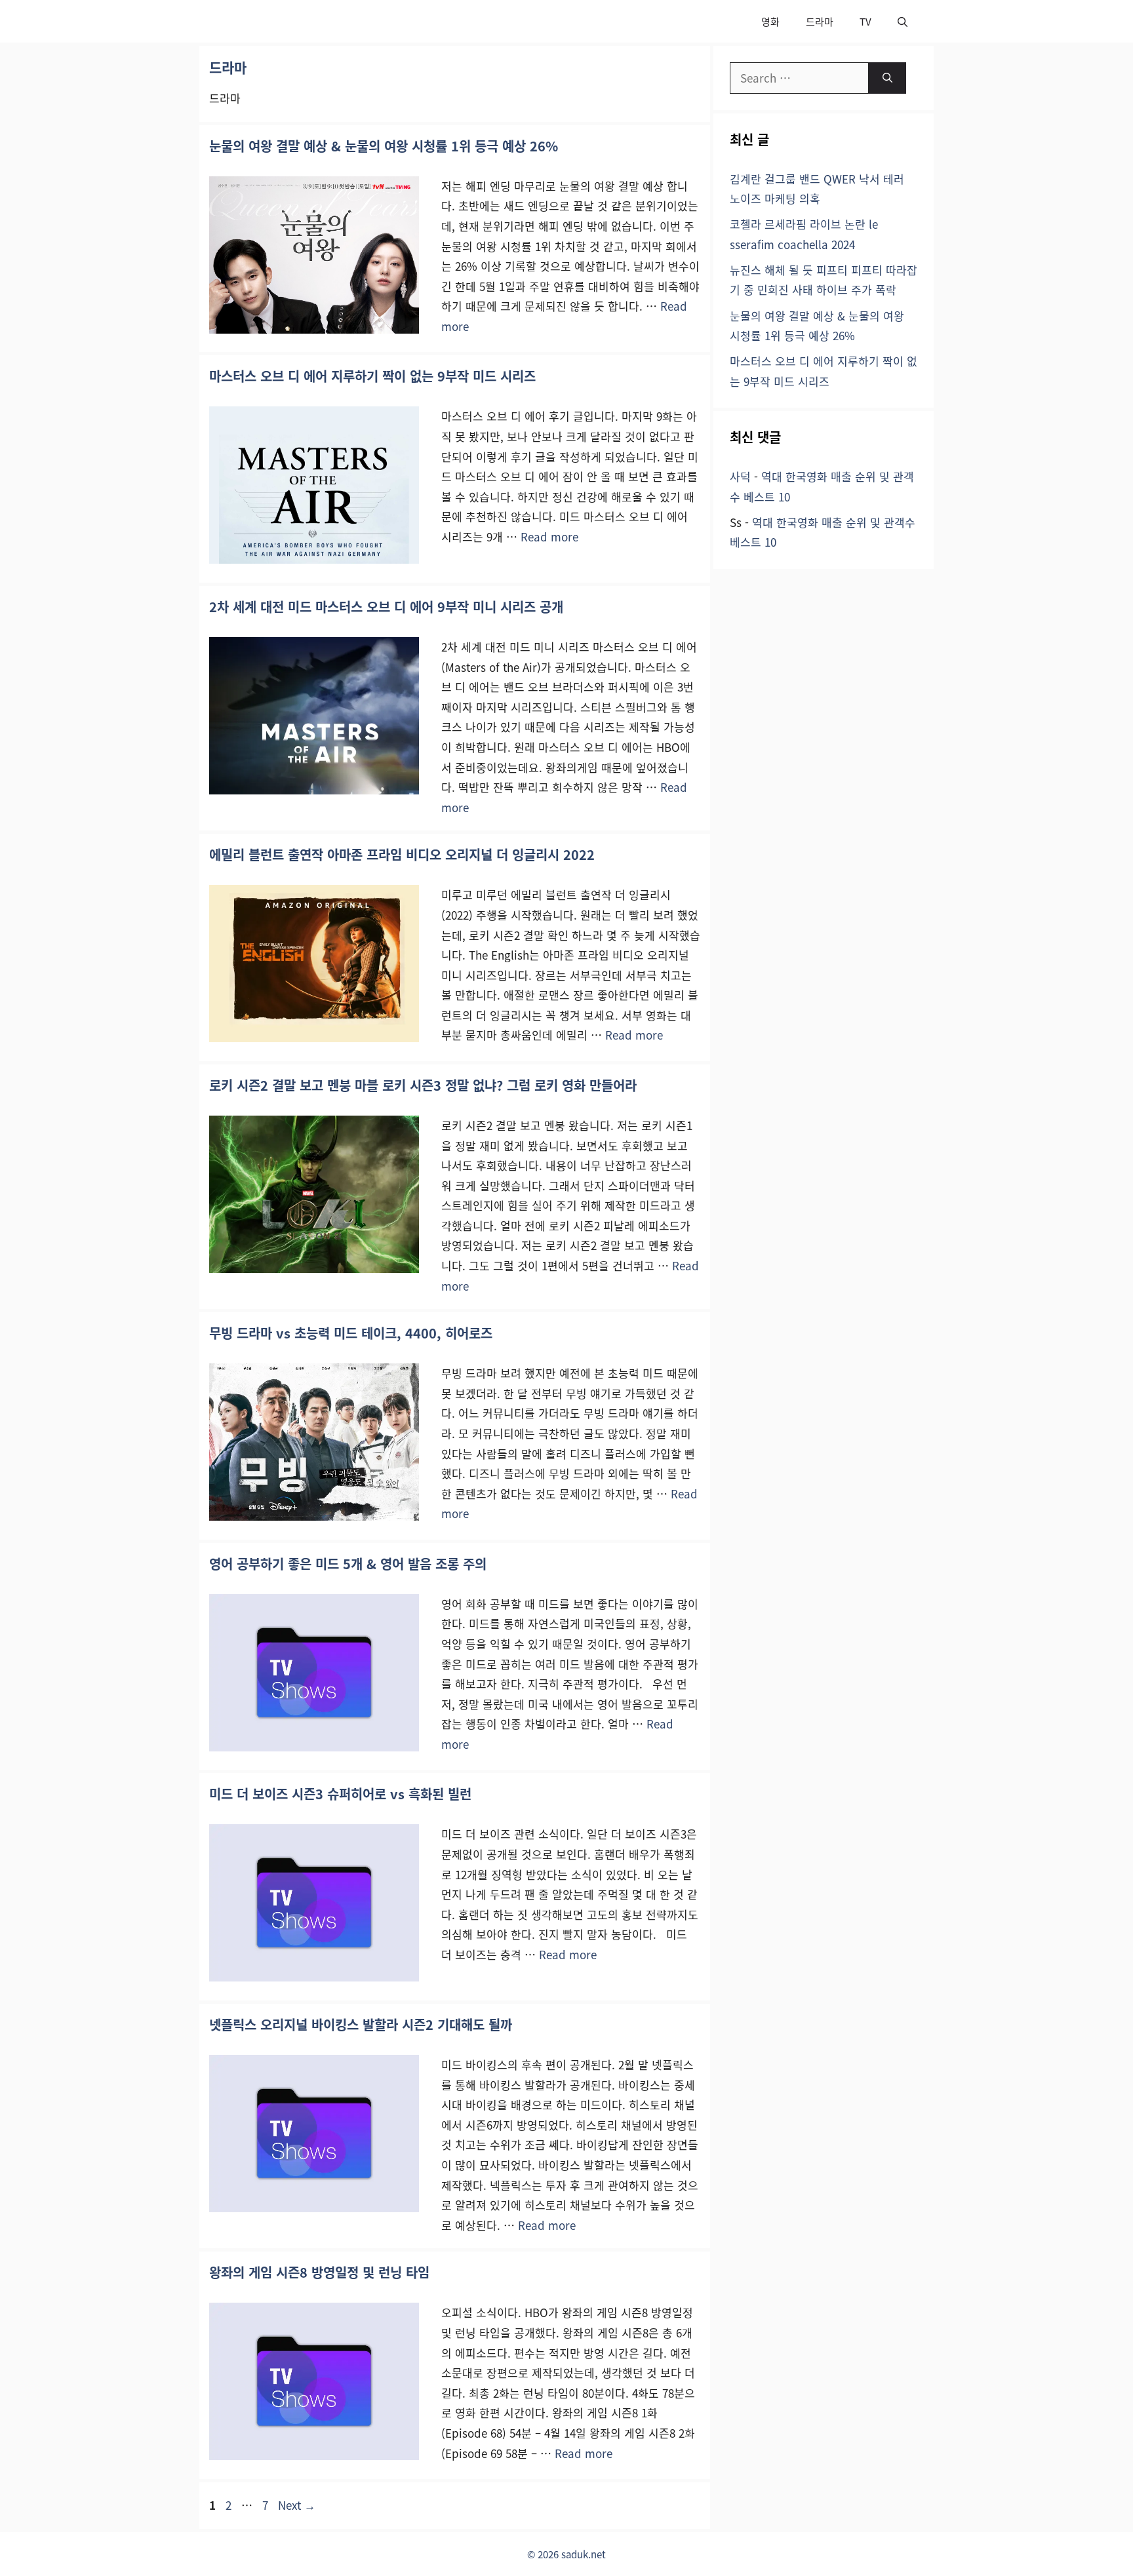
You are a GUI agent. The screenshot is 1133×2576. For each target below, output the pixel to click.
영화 (770, 21)
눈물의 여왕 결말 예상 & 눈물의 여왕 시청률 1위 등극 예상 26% (384, 146)
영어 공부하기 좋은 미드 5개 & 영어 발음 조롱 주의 (348, 1564)
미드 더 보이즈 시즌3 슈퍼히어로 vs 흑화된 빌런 (340, 1794)
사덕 (740, 476)
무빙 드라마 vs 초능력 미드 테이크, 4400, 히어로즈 (351, 1333)
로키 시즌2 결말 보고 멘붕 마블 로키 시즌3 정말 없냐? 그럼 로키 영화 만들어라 (423, 1085)
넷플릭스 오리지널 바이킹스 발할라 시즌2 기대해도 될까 (361, 2024)
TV (865, 21)
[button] (903, 21)
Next (297, 2505)
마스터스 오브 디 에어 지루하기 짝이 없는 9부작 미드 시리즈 (372, 376)
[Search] (887, 78)
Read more (549, 537)
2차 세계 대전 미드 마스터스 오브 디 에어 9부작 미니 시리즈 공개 (386, 607)
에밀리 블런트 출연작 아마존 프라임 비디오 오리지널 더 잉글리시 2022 (402, 854)
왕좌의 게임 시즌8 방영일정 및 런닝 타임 (319, 2272)
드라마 (820, 21)
